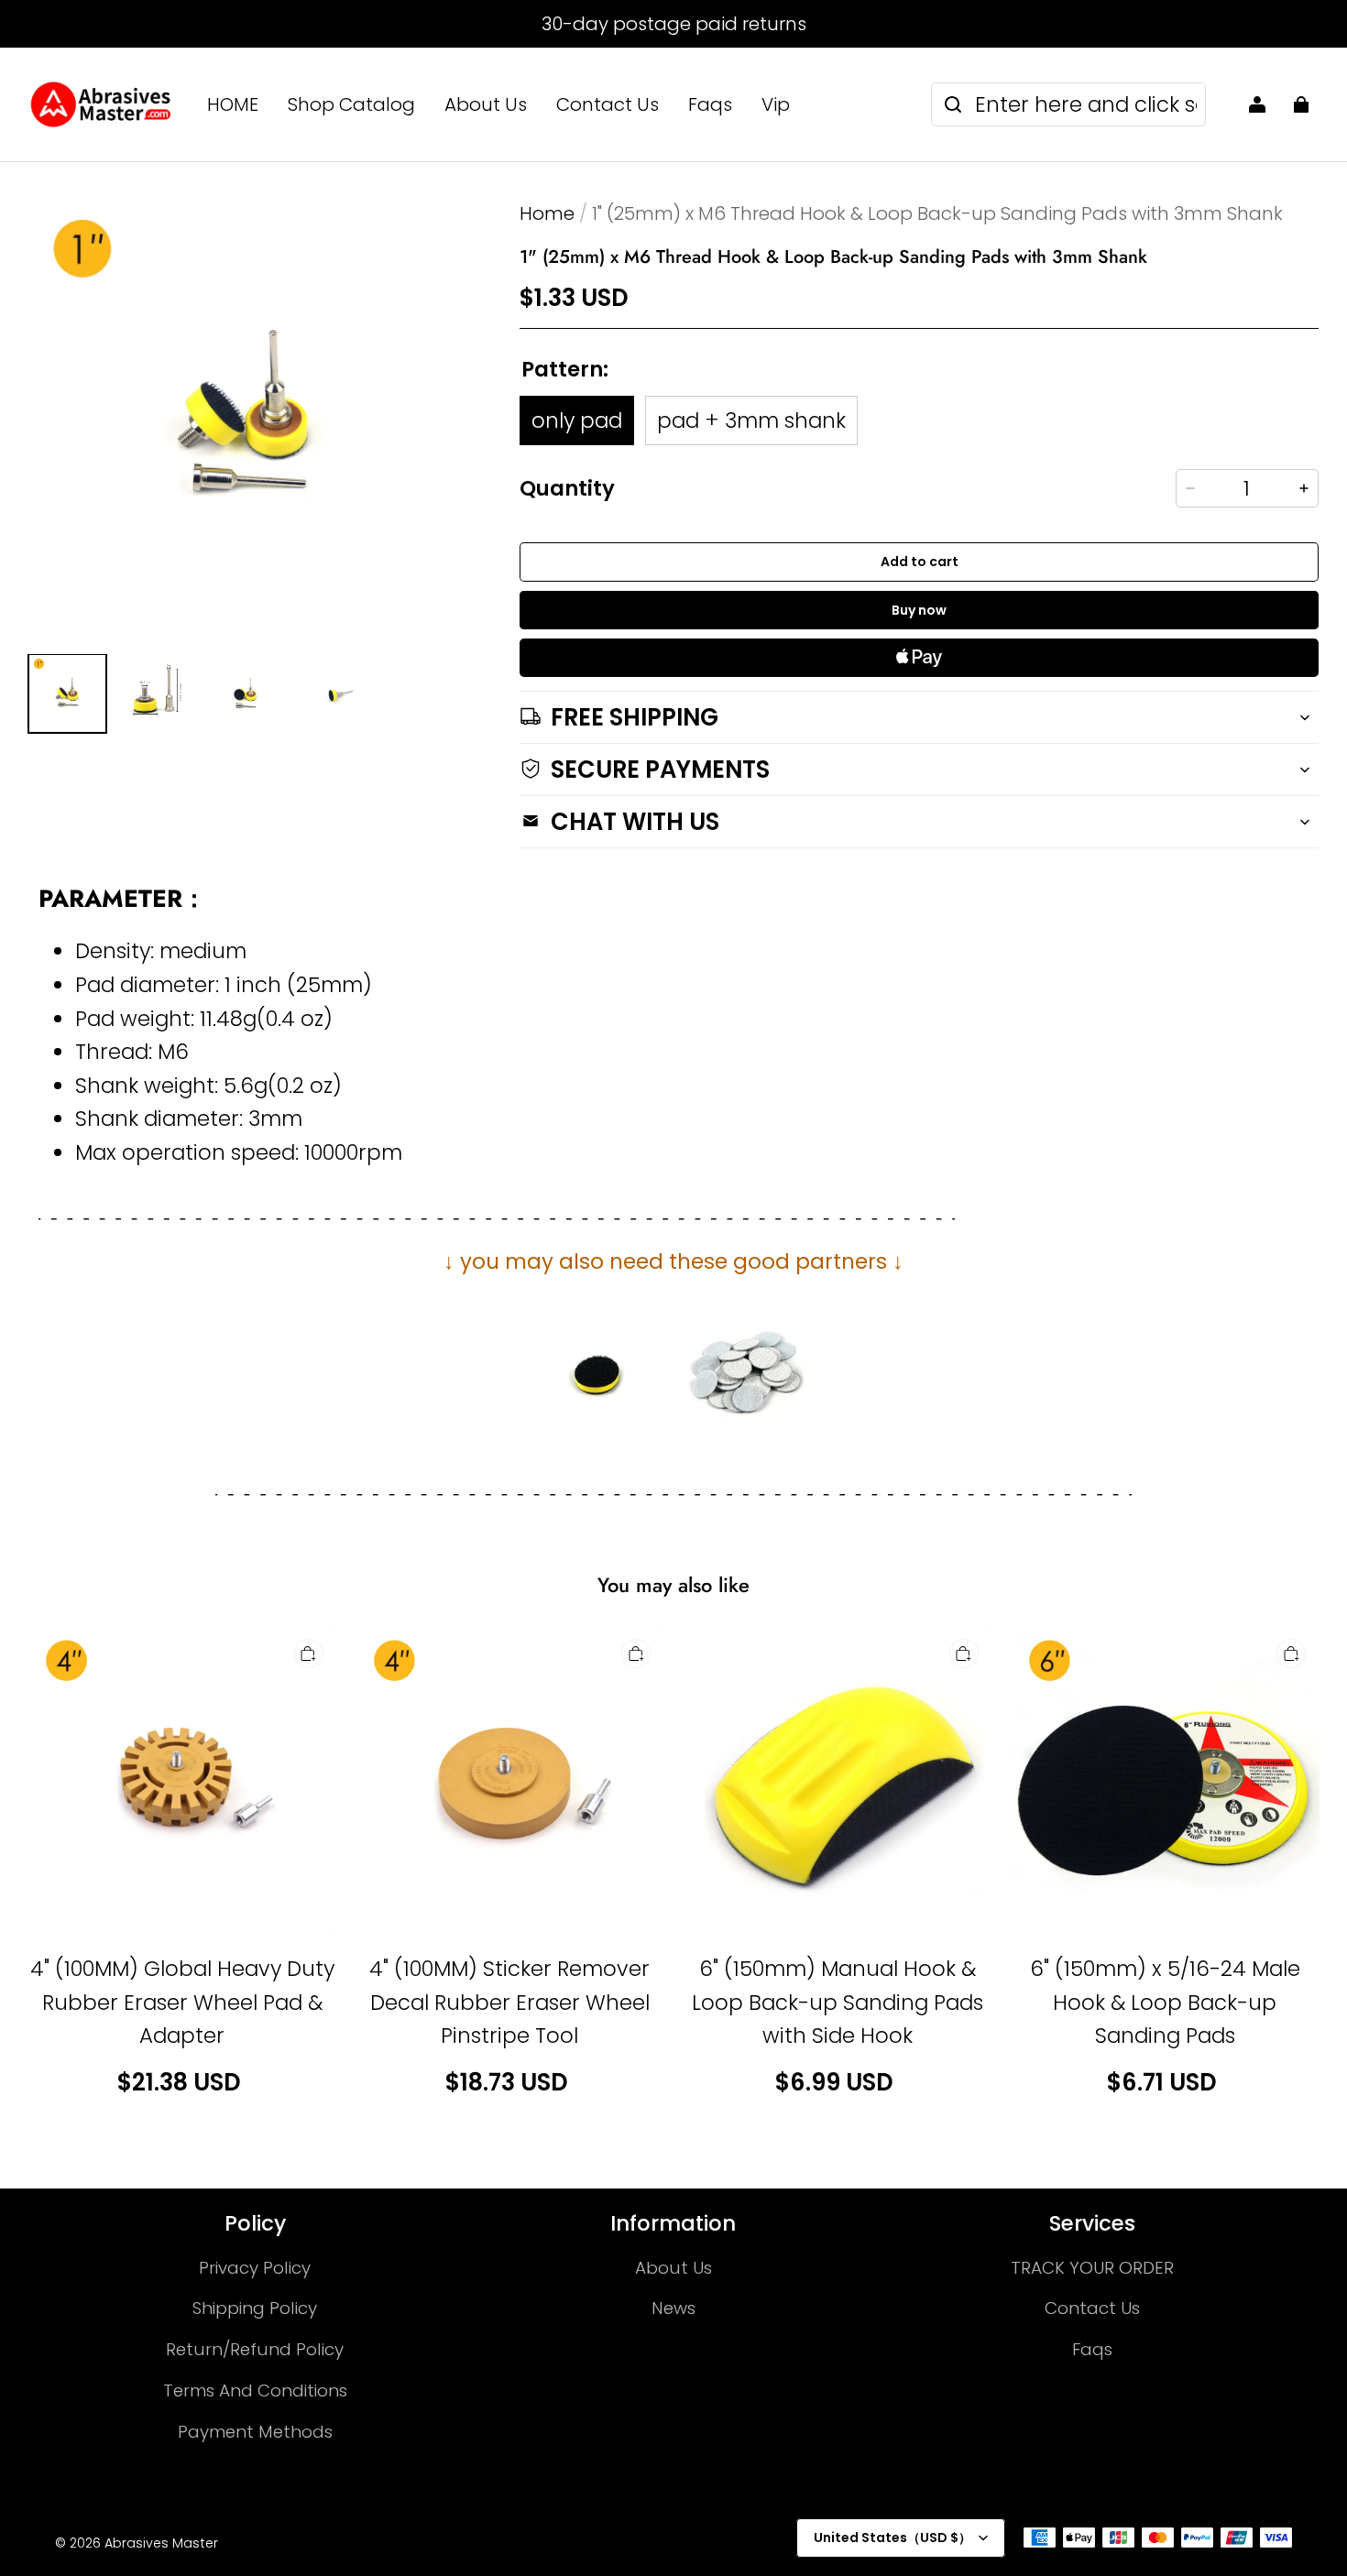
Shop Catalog (351, 104)
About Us (486, 104)
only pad (577, 420)
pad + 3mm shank (751, 420)
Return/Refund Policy (255, 2349)
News (673, 2308)
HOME (233, 104)
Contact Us (608, 104)
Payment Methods (255, 2432)
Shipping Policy (255, 2308)
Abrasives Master (161, 2543)
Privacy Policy (255, 2268)
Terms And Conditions (255, 2390)
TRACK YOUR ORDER (1092, 2268)
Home (547, 213)
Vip (776, 104)
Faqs (710, 104)
